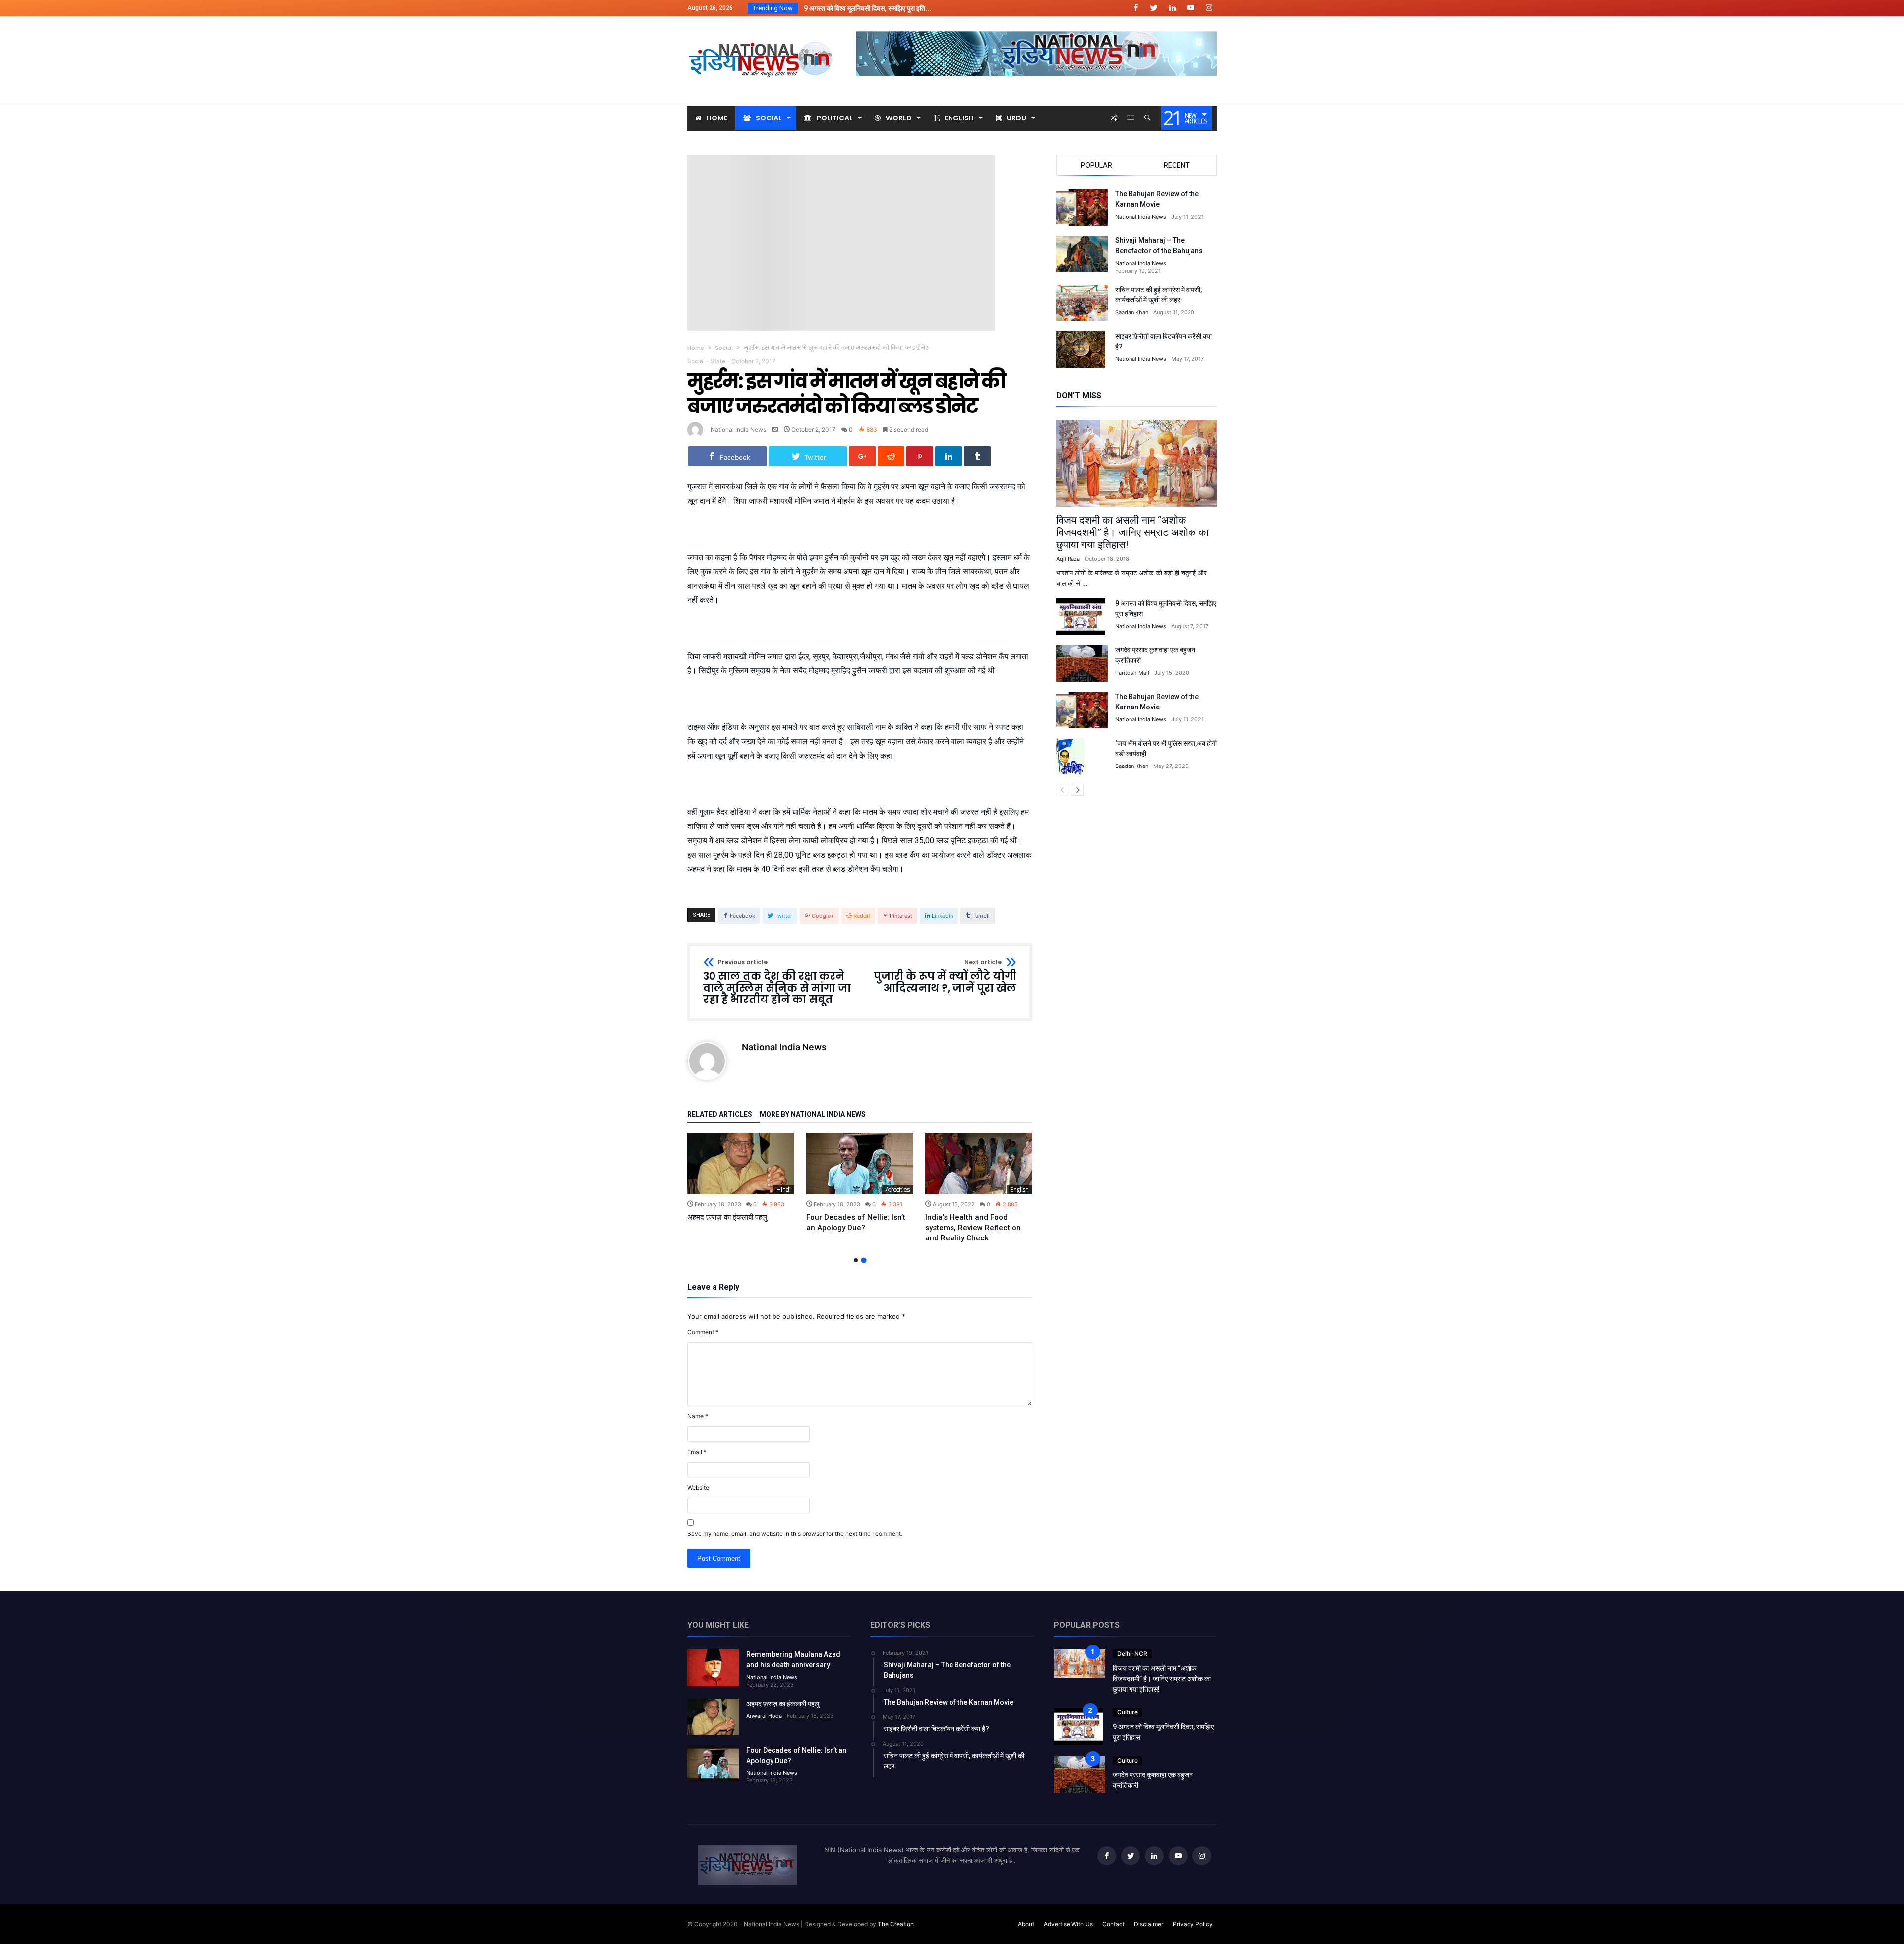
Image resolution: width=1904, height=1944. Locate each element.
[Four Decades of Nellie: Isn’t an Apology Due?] (860, 1164)
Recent (1177, 165)
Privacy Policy (1193, 1924)
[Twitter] (1154, 8)
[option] (741, 1178)
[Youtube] (1190, 8)
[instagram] (1209, 8)
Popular (1097, 165)
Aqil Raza (1068, 559)
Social (724, 348)
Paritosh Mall (1132, 673)
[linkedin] (949, 456)
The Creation (896, 1924)
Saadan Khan (1132, 312)
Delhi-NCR (1132, 1654)
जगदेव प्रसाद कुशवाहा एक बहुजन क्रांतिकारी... (858, 8)
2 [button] (863, 1261)
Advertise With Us (1068, 1924)
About (1026, 1924)
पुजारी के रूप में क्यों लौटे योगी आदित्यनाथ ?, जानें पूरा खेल (945, 976)
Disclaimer (1149, 1924)
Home (696, 348)
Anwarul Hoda (764, 1716)
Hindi (784, 1190)
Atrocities (898, 1190)
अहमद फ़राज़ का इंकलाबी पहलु (727, 1217)
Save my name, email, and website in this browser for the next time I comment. (795, 1534)
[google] (862, 456)
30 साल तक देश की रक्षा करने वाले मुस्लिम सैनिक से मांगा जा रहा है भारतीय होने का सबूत (777, 982)
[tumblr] (977, 456)
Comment (703, 1332)
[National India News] (762, 31)
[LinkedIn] (1172, 8)
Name (698, 1416)
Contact (1113, 1924)
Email (697, 1452)
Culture (1128, 1712)
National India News (738, 430)
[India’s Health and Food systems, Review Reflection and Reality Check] (979, 1164)
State (718, 361)
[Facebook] (1135, 8)
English (1019, 1190)
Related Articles (720, 1114)
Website (698, 1488)
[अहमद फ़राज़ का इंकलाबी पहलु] (741, 1164)
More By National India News (813, 1114)
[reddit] (891, 456)
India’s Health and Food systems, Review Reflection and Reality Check (973, 1228)
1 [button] (856, 1260)
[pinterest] (920, 456)
